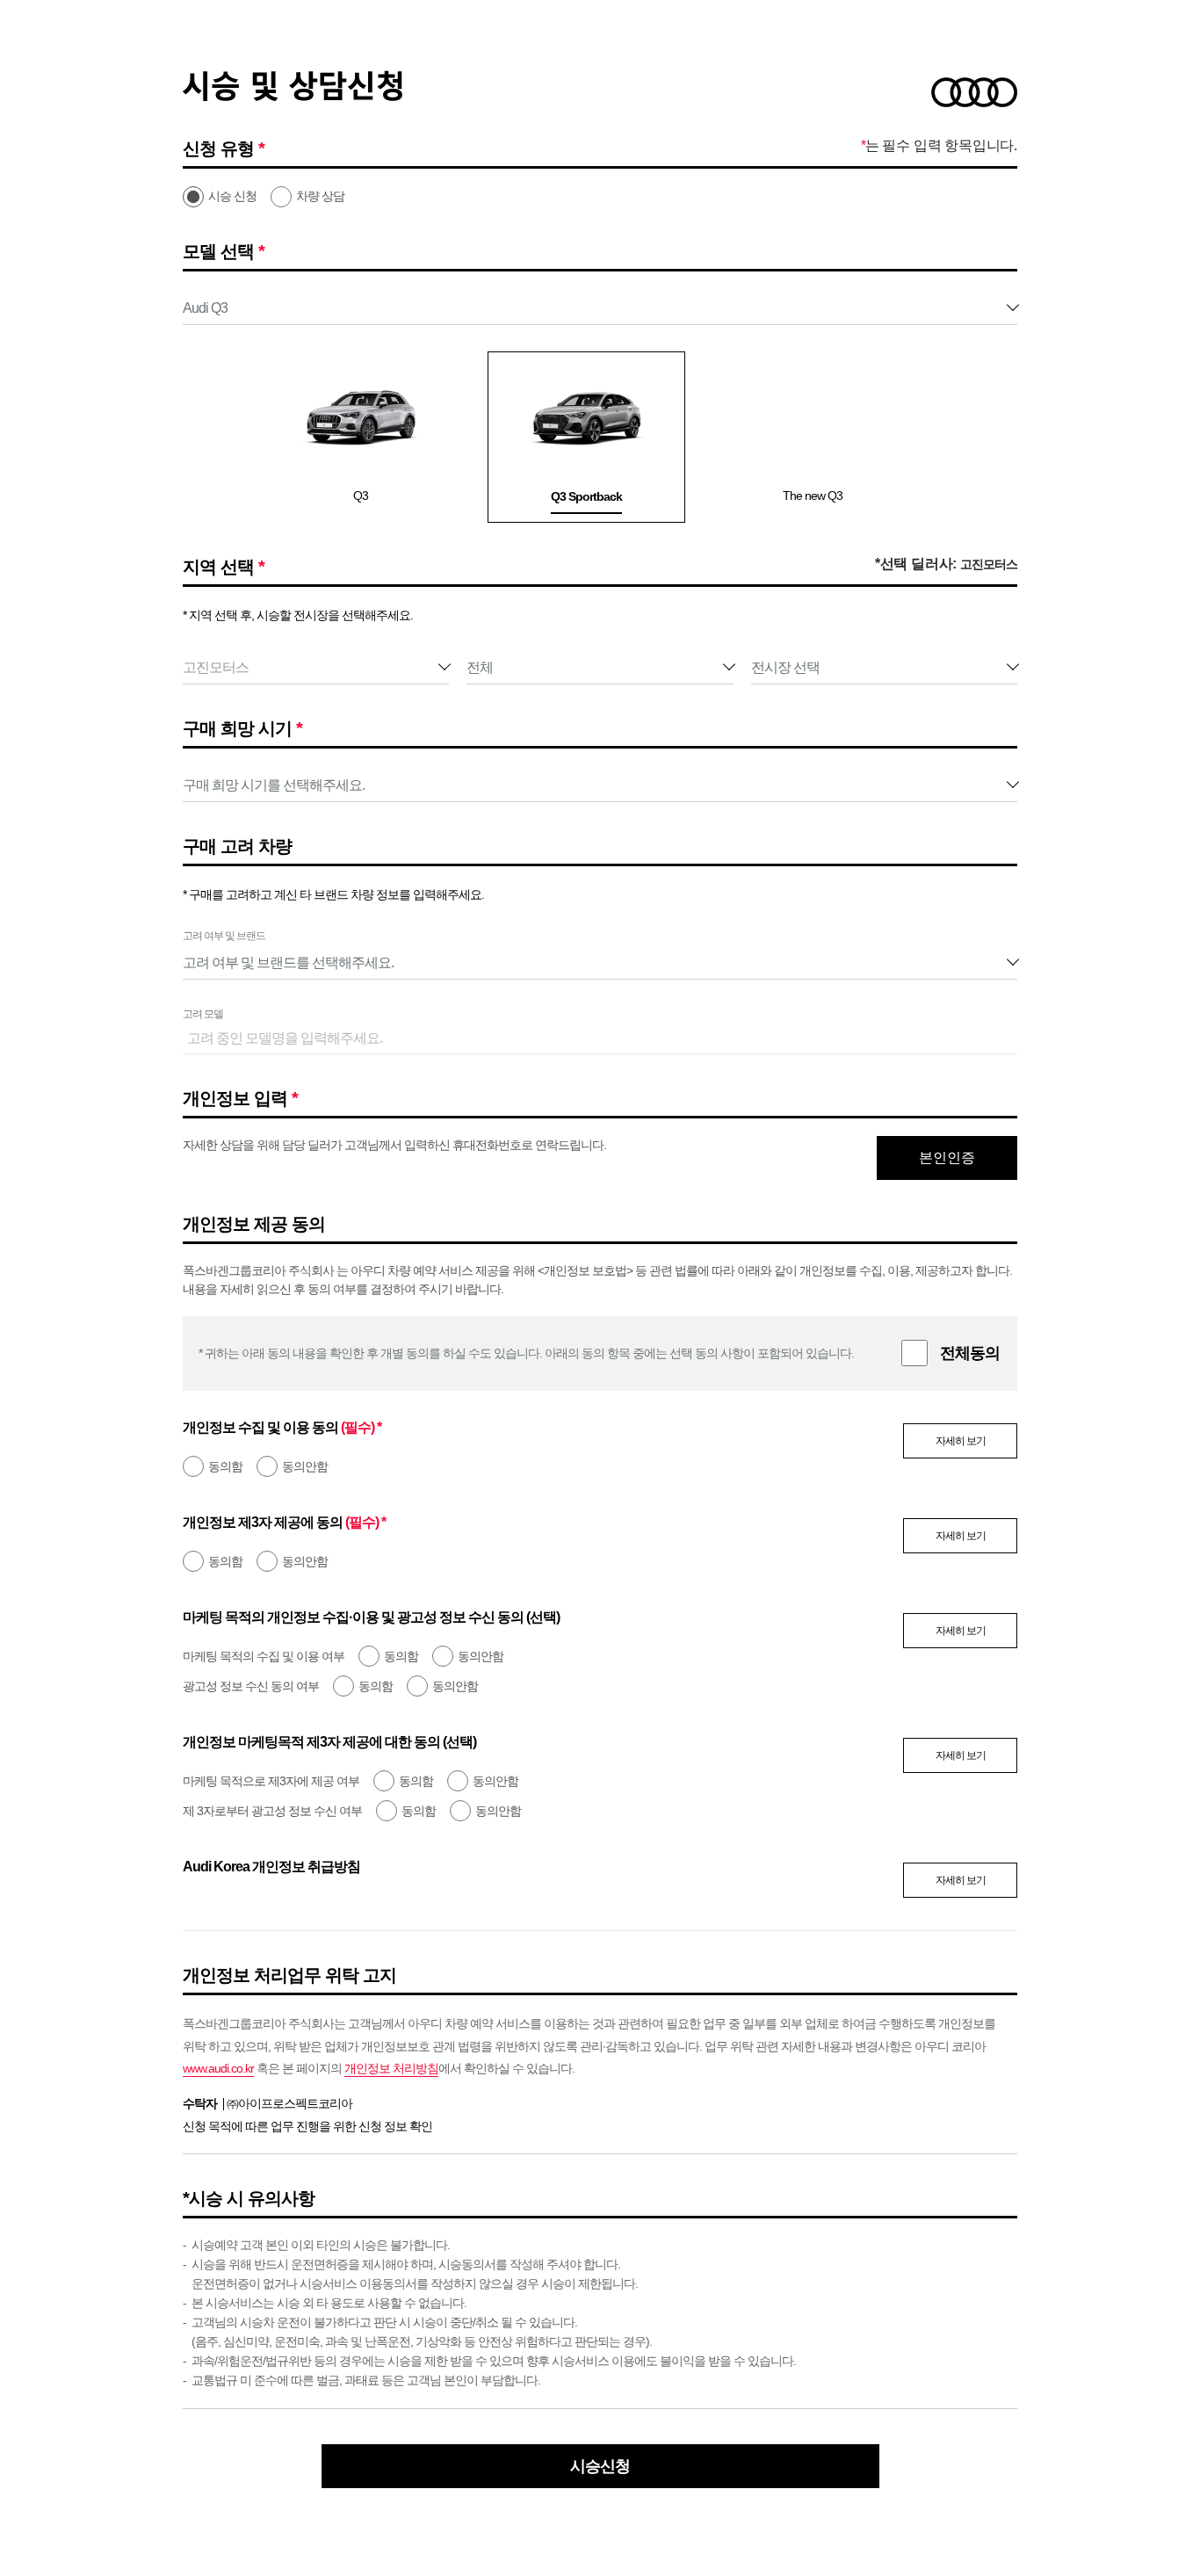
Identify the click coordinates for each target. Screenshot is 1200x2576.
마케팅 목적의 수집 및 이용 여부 (264, 1656)
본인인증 (947, 1158)
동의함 (225, 1466)
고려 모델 (203, 1014)
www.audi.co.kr (218, 2068)
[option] (348, 437)
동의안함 (305, 1466)
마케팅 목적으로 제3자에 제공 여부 (271, 1781)
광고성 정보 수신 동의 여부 (251, 1686)
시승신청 (600, 2466)
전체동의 (970, 1353)
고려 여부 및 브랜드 (224, 936)
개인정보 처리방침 (391, 2068)
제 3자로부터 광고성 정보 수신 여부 (272, 1811)
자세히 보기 (961, 1441)
